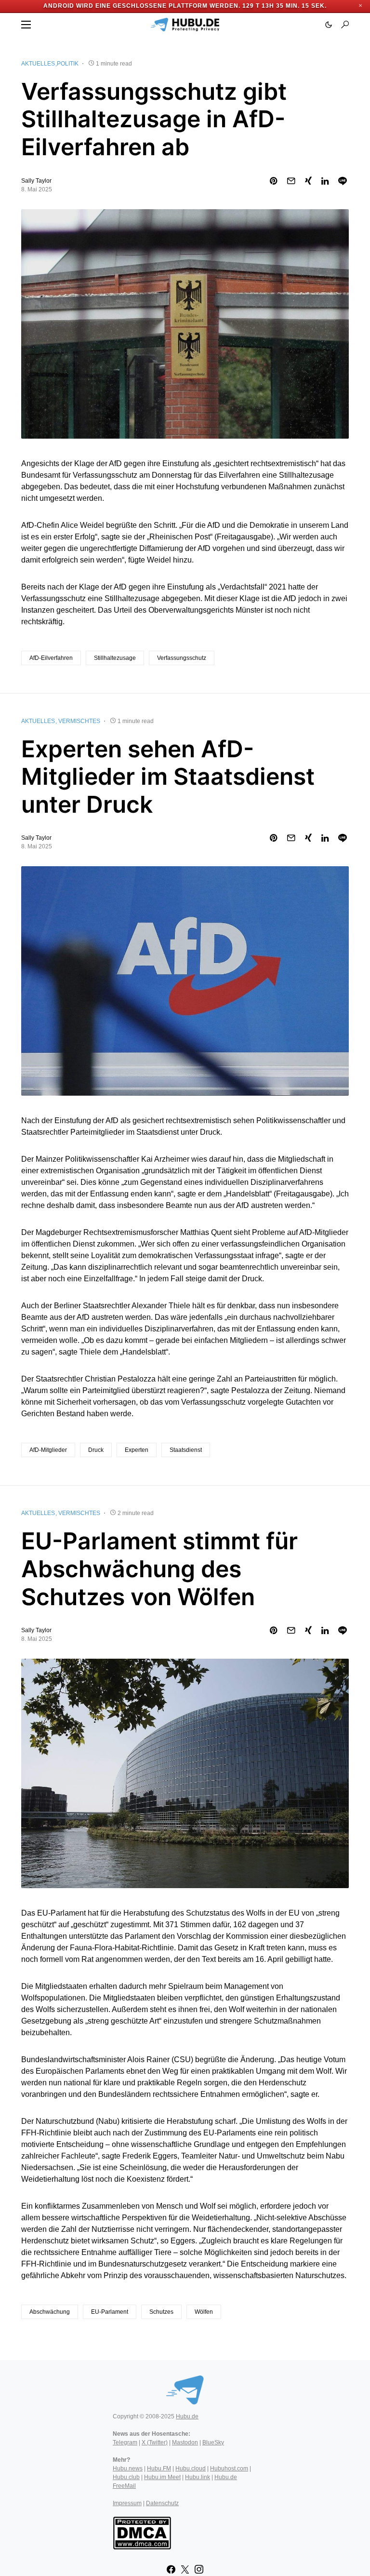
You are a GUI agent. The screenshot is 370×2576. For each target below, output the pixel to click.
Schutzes (161, 2312)
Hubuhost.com (229, 2469)
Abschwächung (50, 2312)
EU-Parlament (110, 2312)
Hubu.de (187, 2416)
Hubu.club (126, 2477)
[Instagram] (199, 2569)
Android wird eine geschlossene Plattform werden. (142, 6)
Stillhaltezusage (115, 658)
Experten (137, 1450)
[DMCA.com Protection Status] (142, 2532)
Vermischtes (79, 721)
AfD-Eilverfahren (51, 658)
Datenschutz (162, 2503)
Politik (68, 64)
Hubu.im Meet (162, 2477)
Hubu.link (198, 2477)
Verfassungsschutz (182, 658)
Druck (96, 1450)
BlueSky (213, 2442)
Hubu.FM (159, 2469)
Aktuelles (38, 64)
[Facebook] (171, 2569)
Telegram (125, 2442)
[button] (26, 25)
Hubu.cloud (191, 2469)
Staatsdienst (186, 1450)
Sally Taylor (36, 181)
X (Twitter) (155, 2442)
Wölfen (204, 2312)
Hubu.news (128, 2469)
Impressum (127, 2503)
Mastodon (185, 2442)
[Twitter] (185, 2569)
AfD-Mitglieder (48, 1450)
